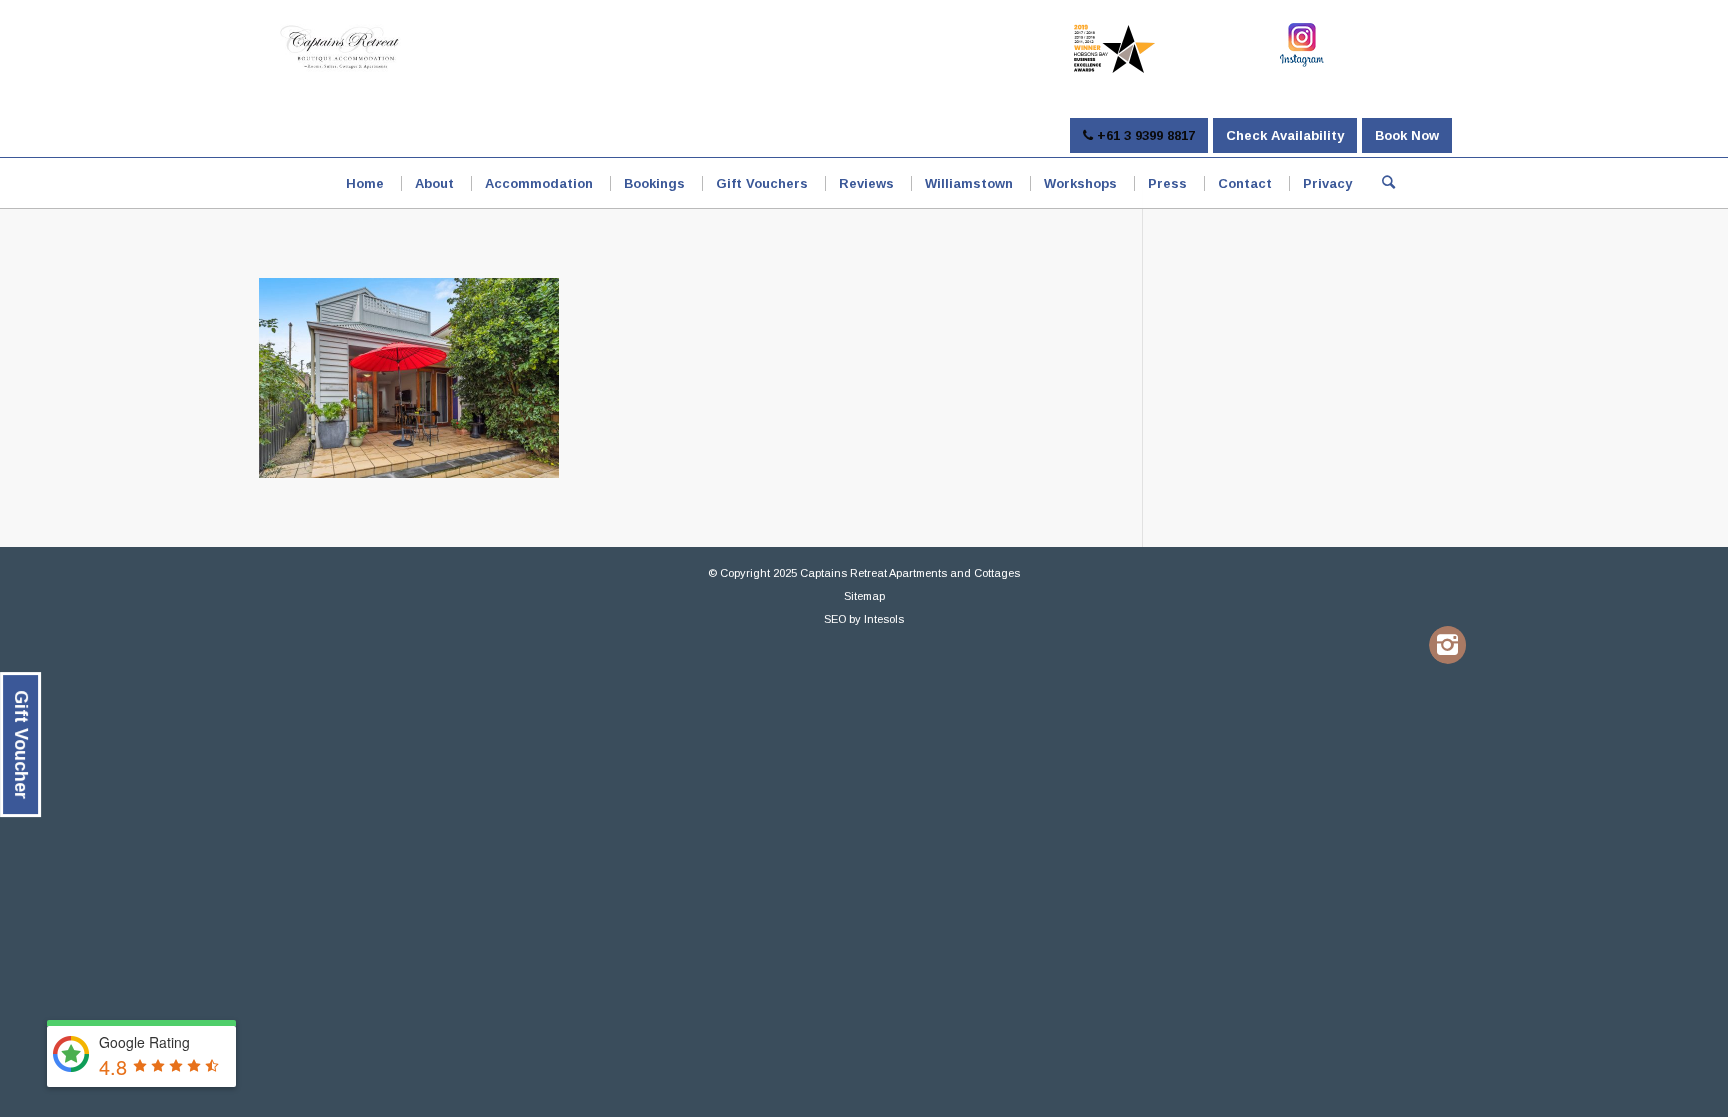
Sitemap (864, 596)
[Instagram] (1447, 645)
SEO (835, 619)
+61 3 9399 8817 (1144, 135)
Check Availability (1285, 135)
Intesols (884, 619)
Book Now (1407, 135)
